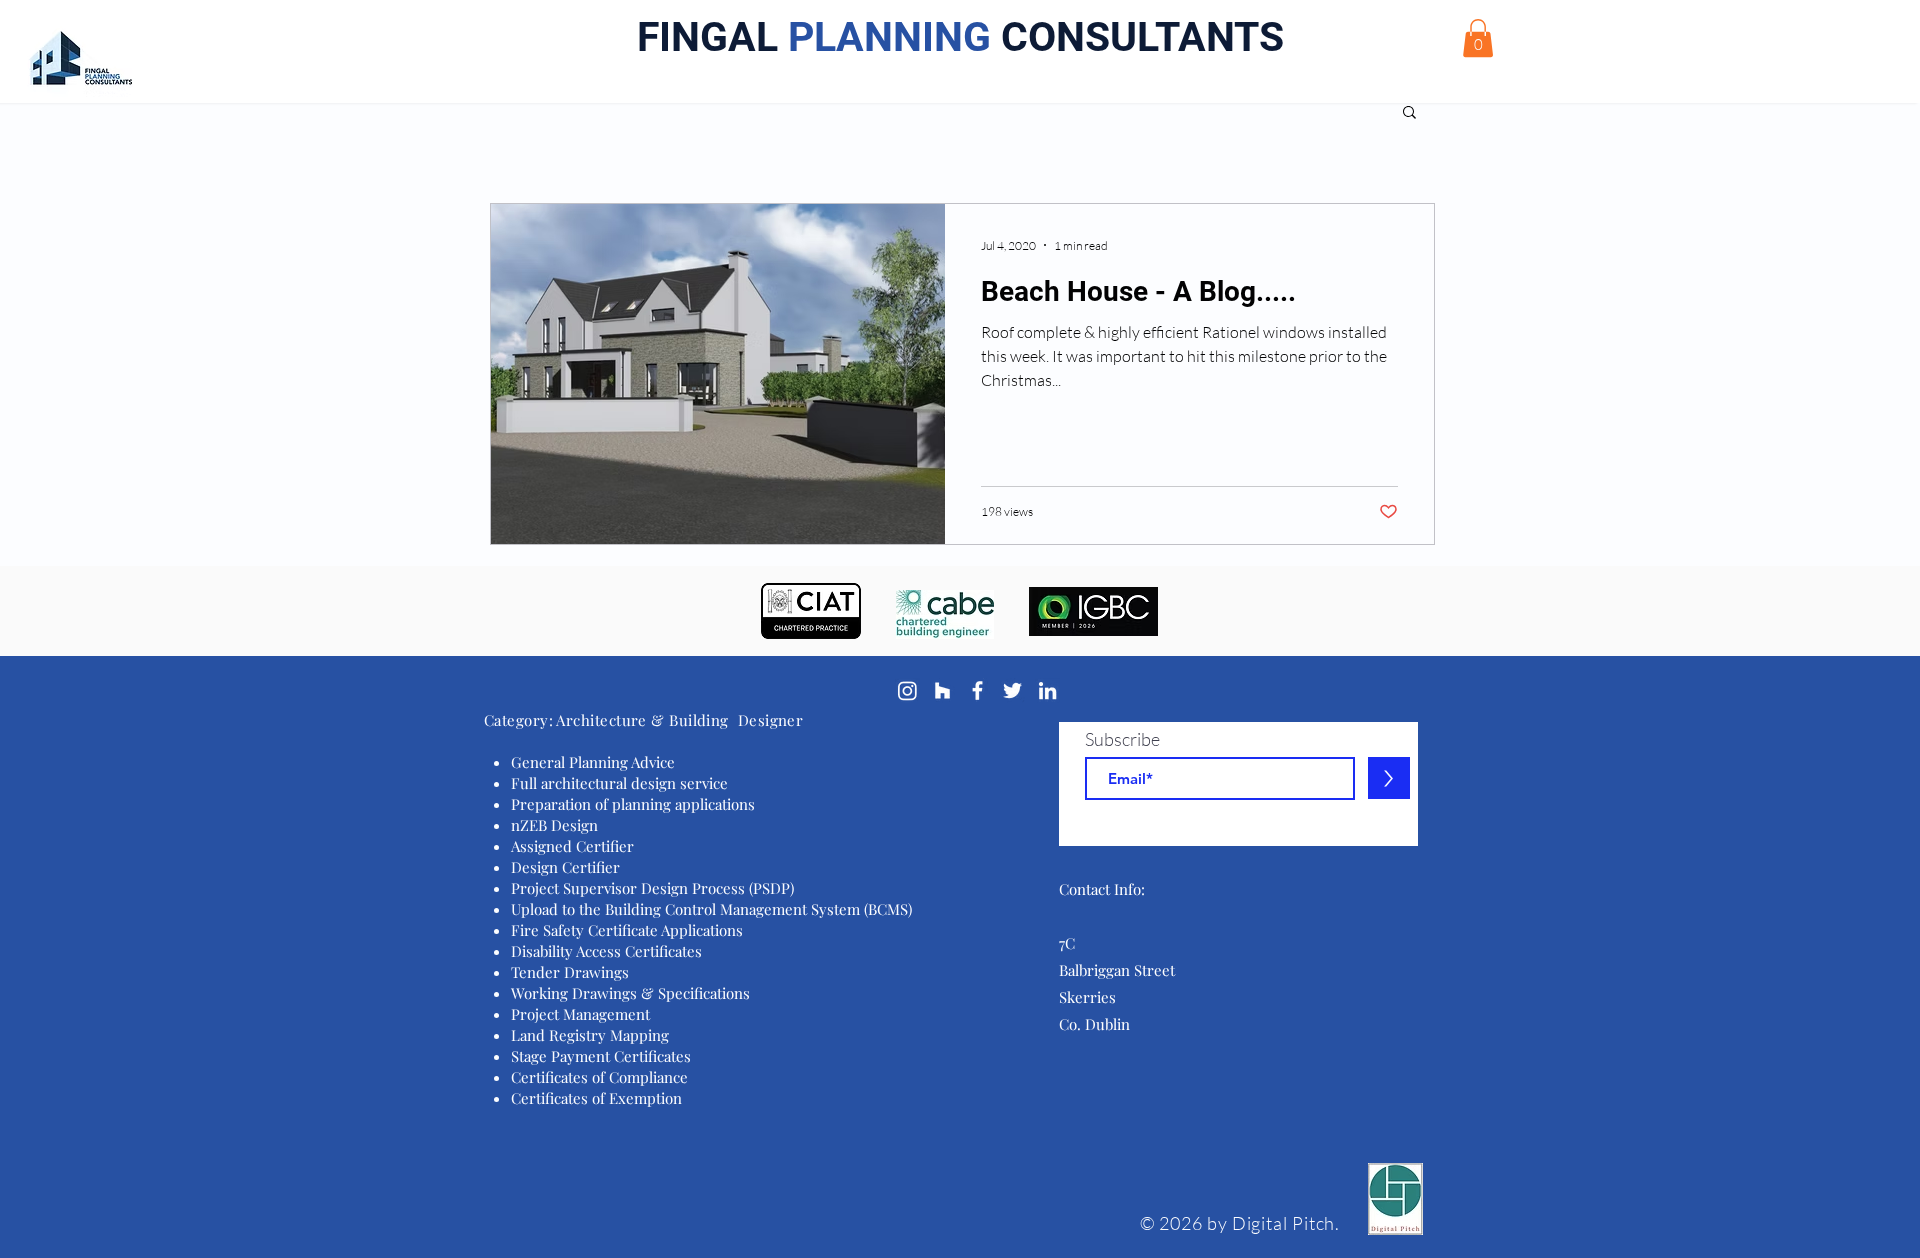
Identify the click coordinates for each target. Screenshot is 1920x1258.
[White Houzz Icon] (942, 690)
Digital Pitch (1284, 1223)
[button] (1478, 38)
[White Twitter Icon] (1012, 690)
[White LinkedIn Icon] (1047, 690)
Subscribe (1122, 739)
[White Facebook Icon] (977, 690)
